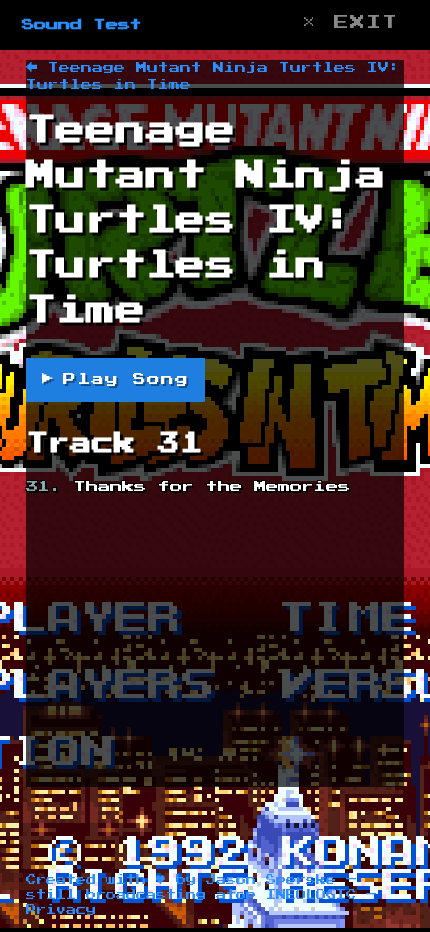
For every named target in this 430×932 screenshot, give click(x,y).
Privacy (61, 910)
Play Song (115, 379)
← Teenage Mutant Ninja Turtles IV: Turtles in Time (213, 76)
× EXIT (350, 22)
